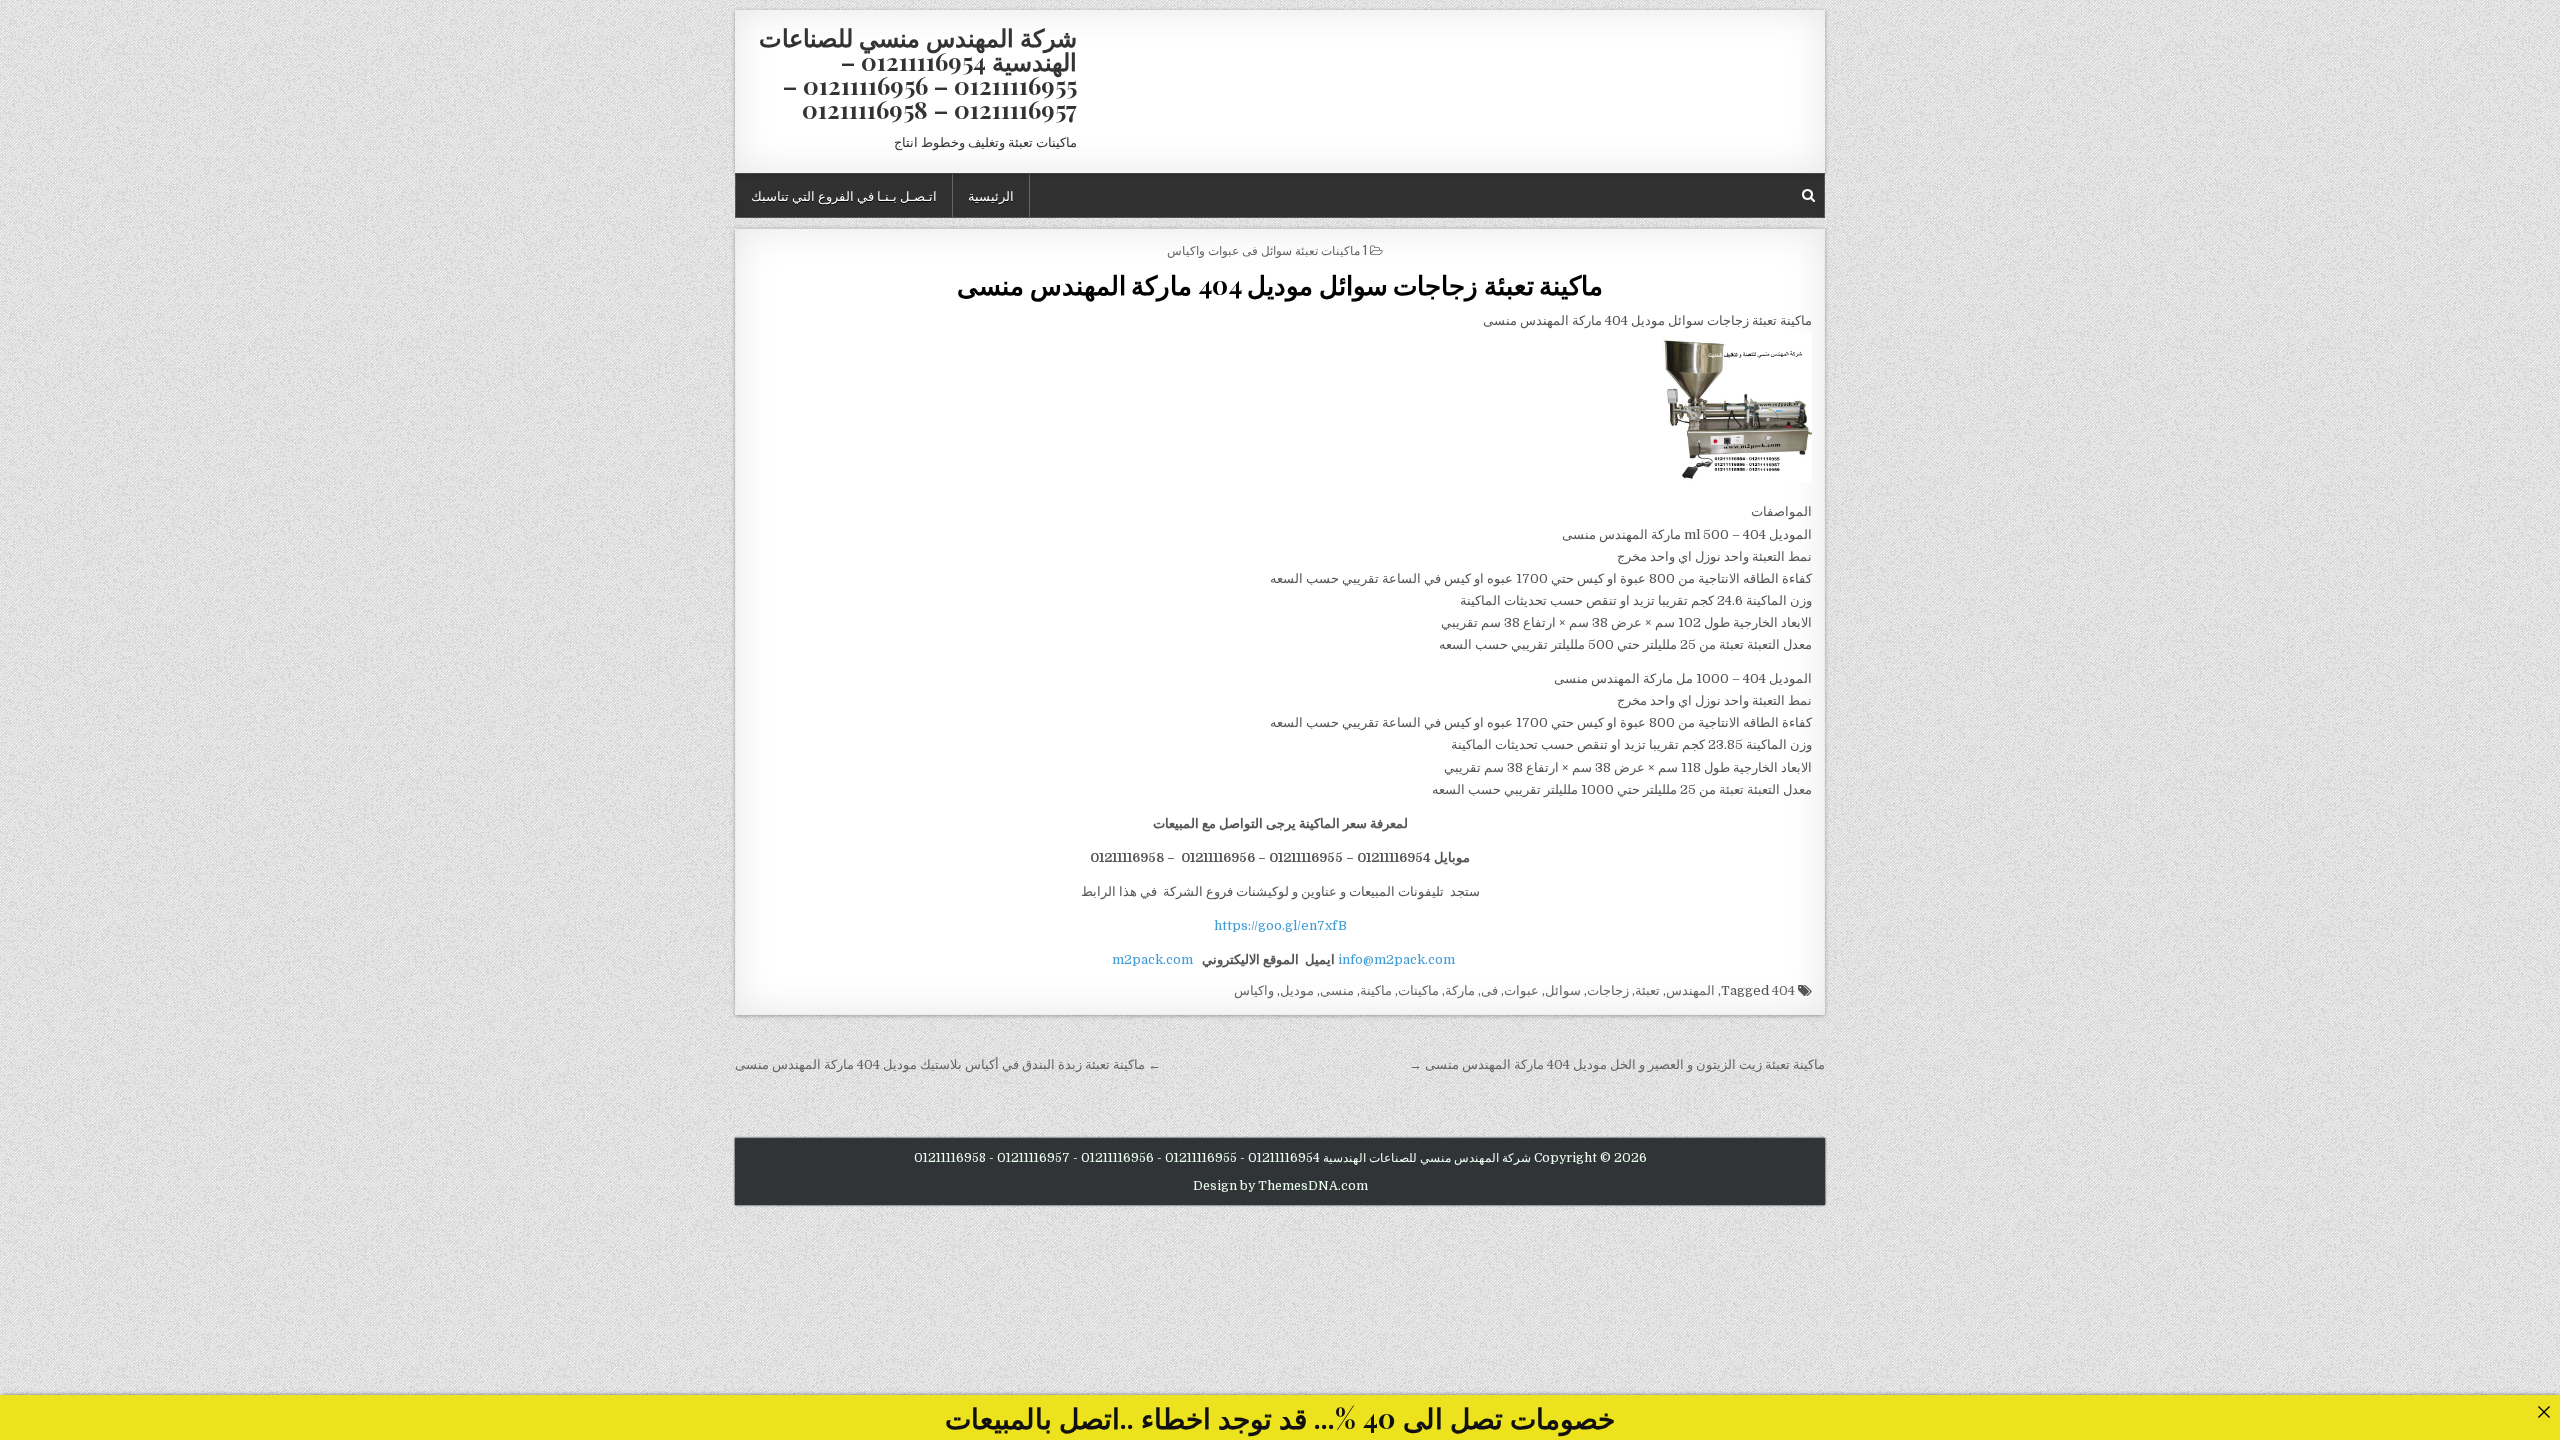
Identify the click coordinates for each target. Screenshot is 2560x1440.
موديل (1297, 990)
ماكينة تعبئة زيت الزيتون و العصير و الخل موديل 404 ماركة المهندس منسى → (1617, 1064)
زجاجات (1608, 990)
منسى (1337, 990)
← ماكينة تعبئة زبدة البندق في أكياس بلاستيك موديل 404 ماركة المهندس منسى (948, 1064)
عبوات (1521, 990)
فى (1489, 990)
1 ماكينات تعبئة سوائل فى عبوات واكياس (1267, 249)
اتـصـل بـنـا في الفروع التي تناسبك (844, 195)
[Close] (2543, 1411)
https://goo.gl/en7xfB (1280, 925)
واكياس (1254, 990)
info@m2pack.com (1396, 959)
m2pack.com (1151, 959)
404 (1783, 990)
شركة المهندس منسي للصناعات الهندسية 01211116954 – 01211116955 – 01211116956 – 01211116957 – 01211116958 (918, 73)
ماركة (1460, 990)
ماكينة (1376, 990)
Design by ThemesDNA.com (1280, 1186)
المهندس (1690, 990)
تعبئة (1647, 990)
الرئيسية (991, 195)
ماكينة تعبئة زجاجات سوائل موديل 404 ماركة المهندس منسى (1280, 284)
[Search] (1808, 195)
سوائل (1563, 990)
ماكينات (1418, 990)
